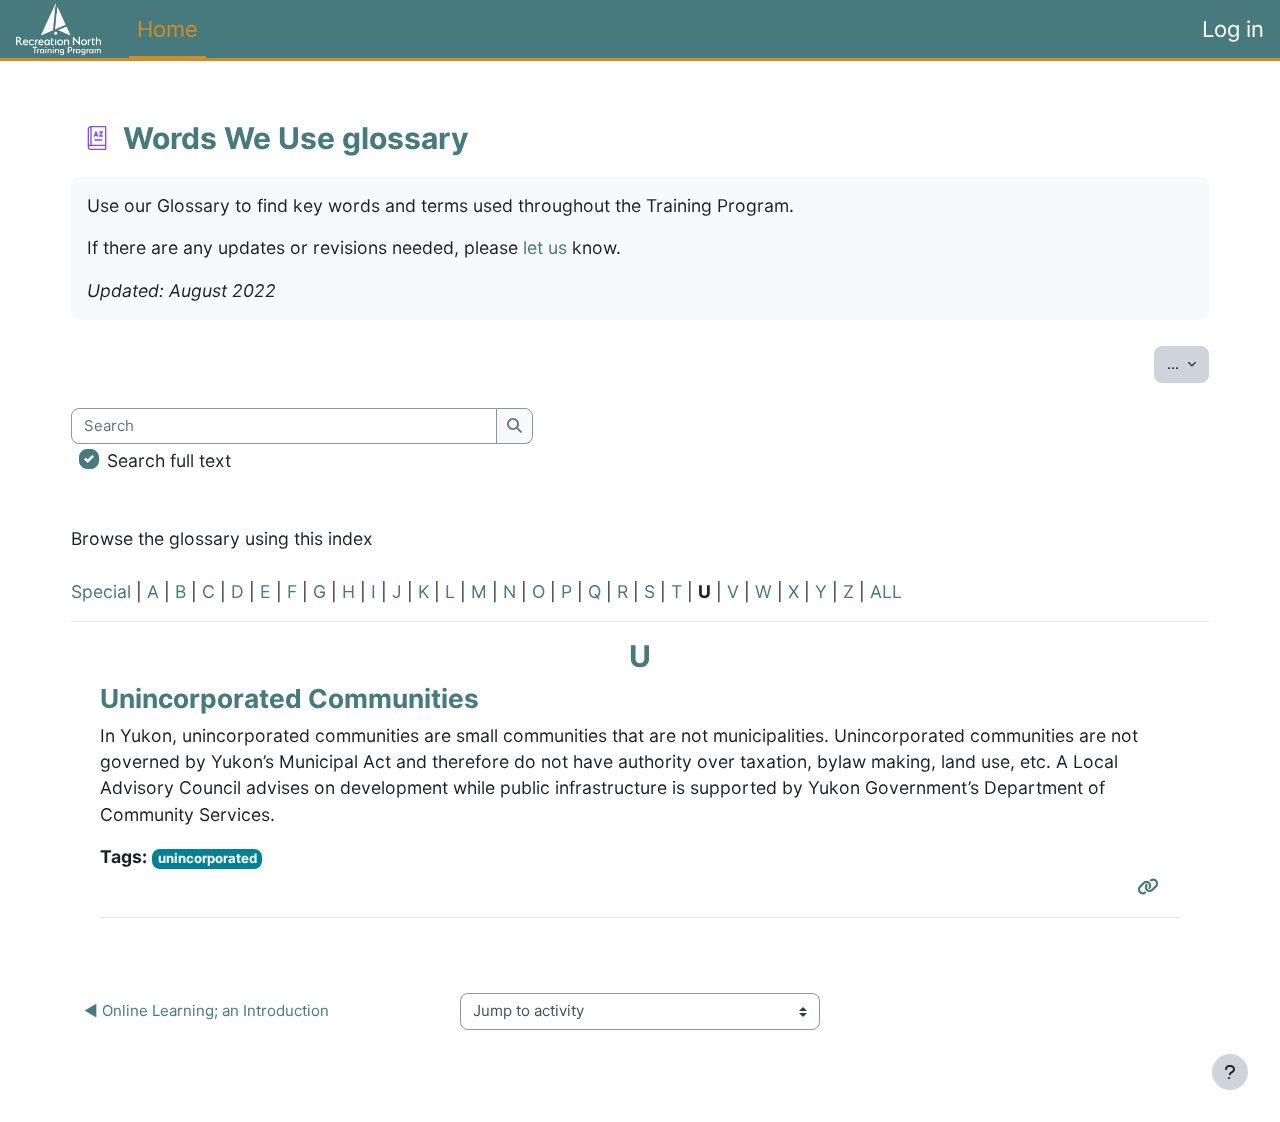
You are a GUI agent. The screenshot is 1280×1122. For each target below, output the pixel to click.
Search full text (169, 460)
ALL (886, 591)
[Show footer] (1230, 1072)
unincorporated (207, 858)
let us (545, 247)
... (1188, 363)
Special (101, 591)
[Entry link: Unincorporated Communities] (1152, 886)
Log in (1233, 29)
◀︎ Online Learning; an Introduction (206, 1010)
